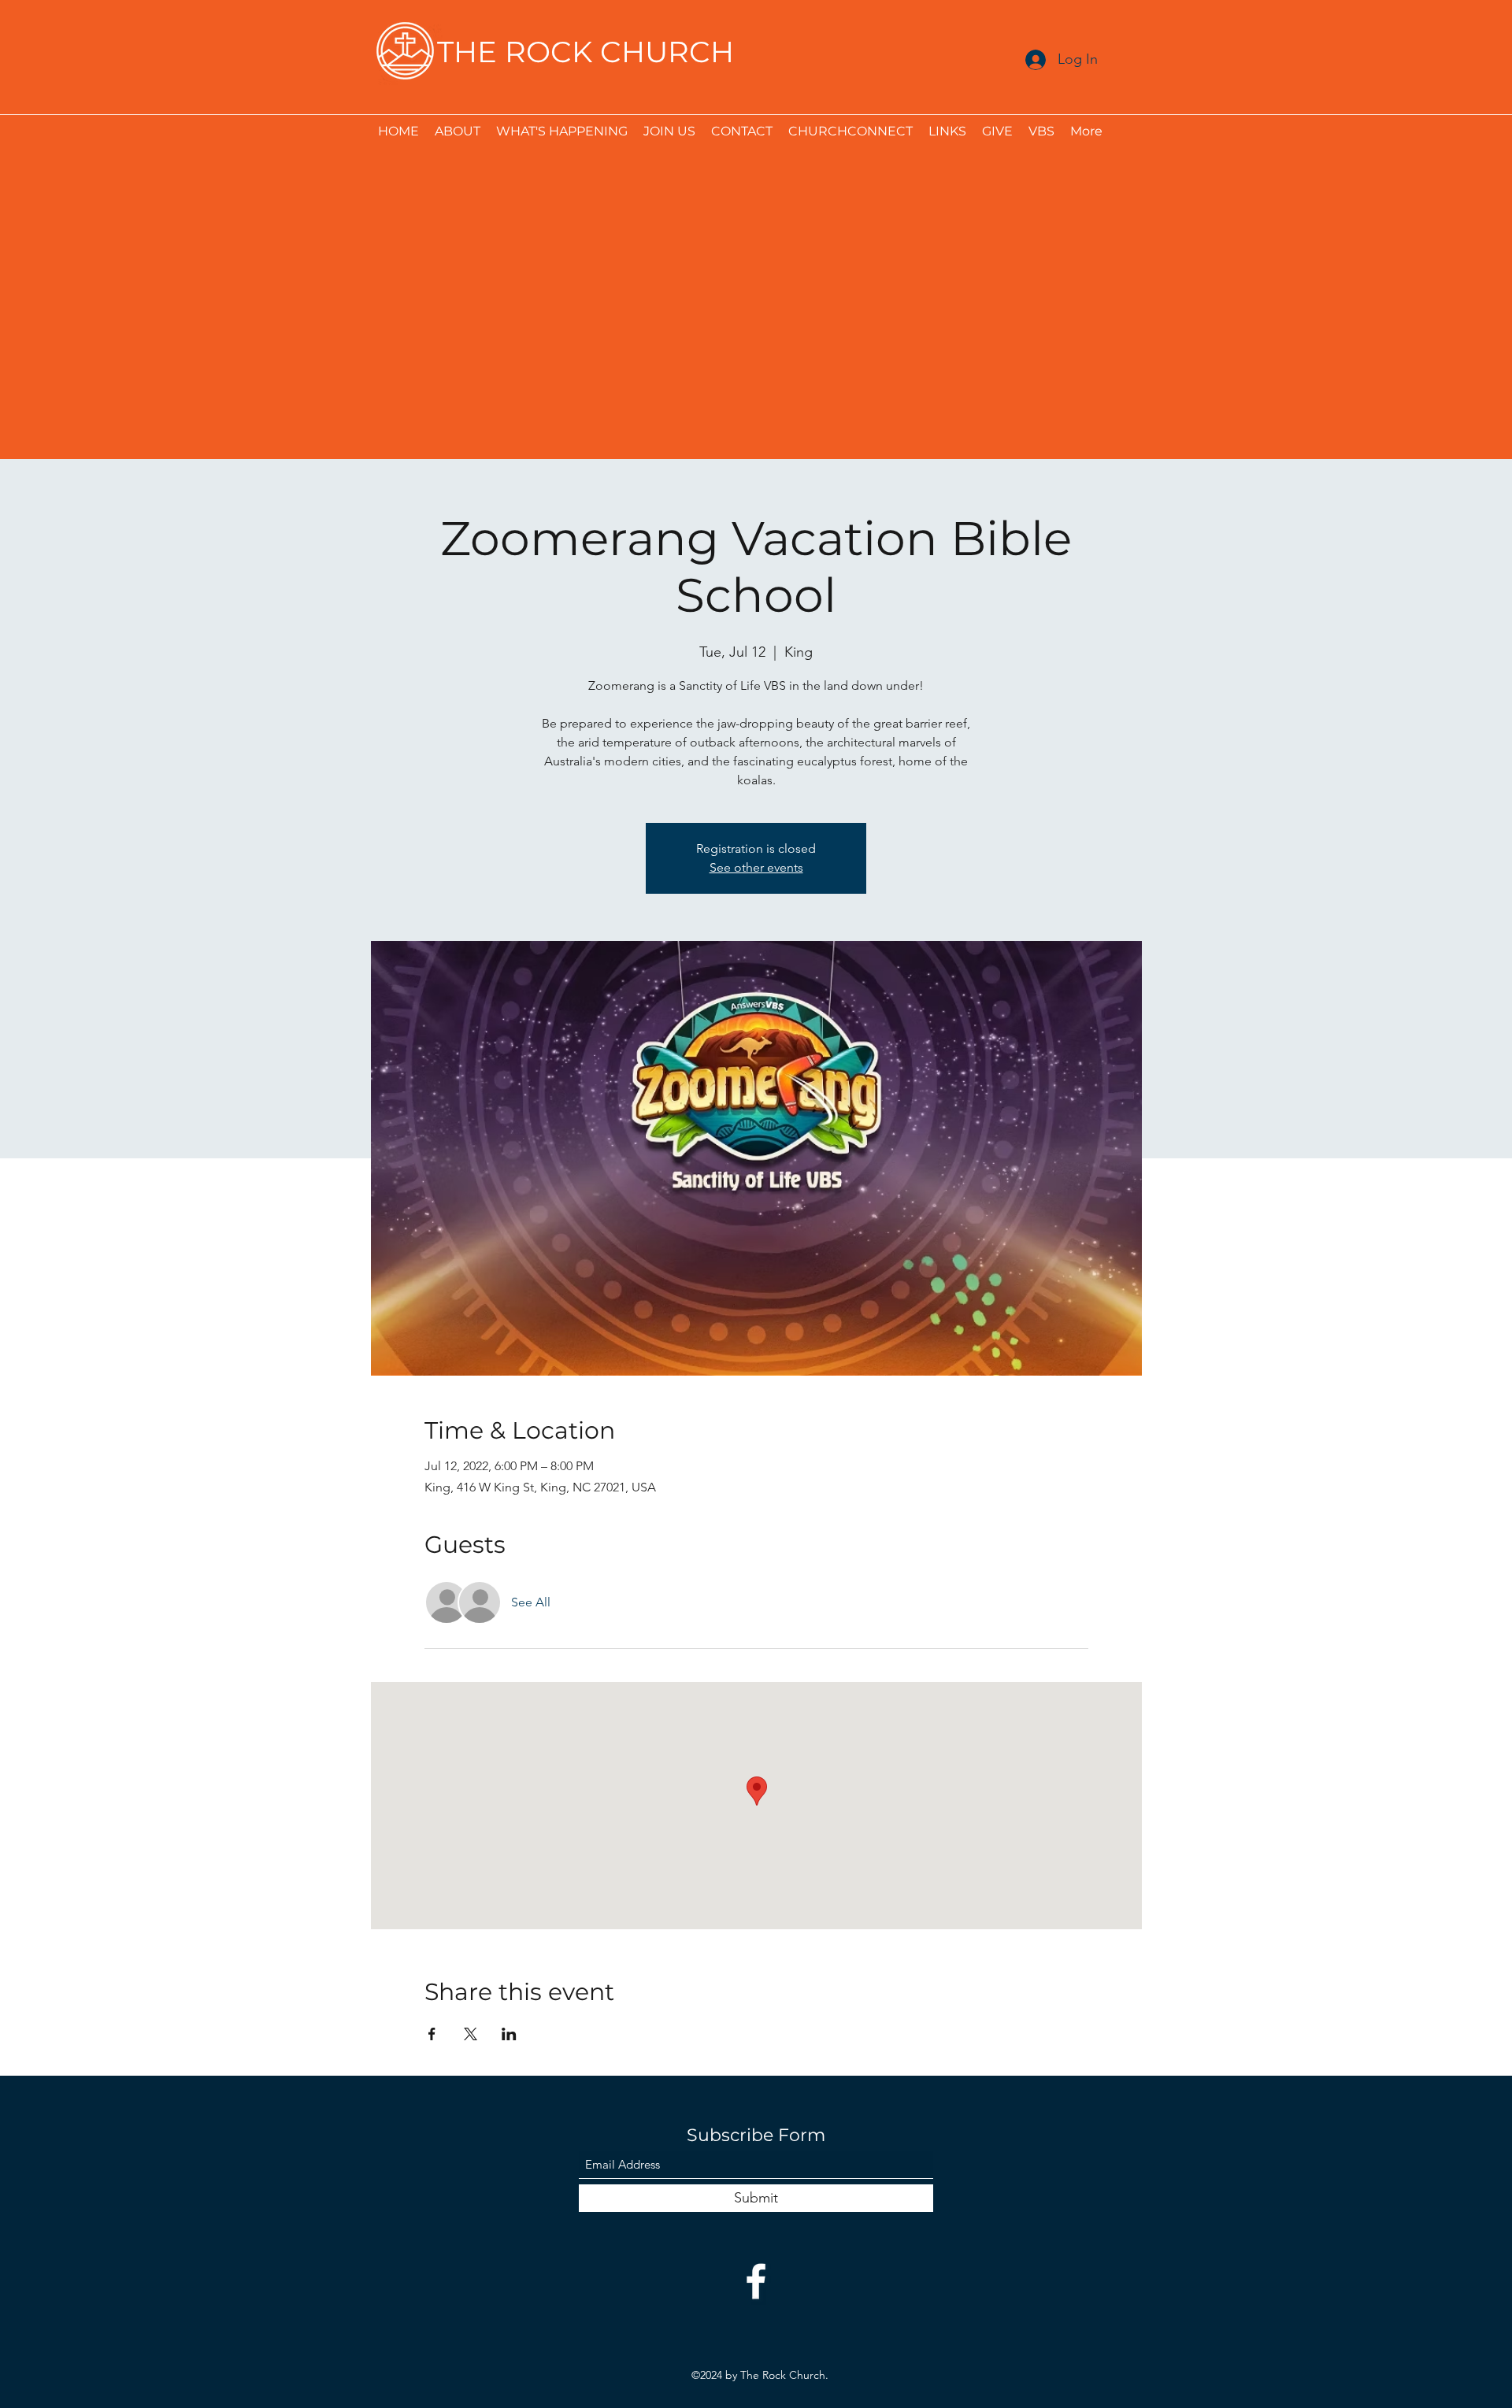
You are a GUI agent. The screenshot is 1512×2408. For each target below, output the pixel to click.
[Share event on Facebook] (432, 2034)
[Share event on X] (471, 2034)
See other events (756, 867)
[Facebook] (756, 2281)
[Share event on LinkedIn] (509, 2034)
